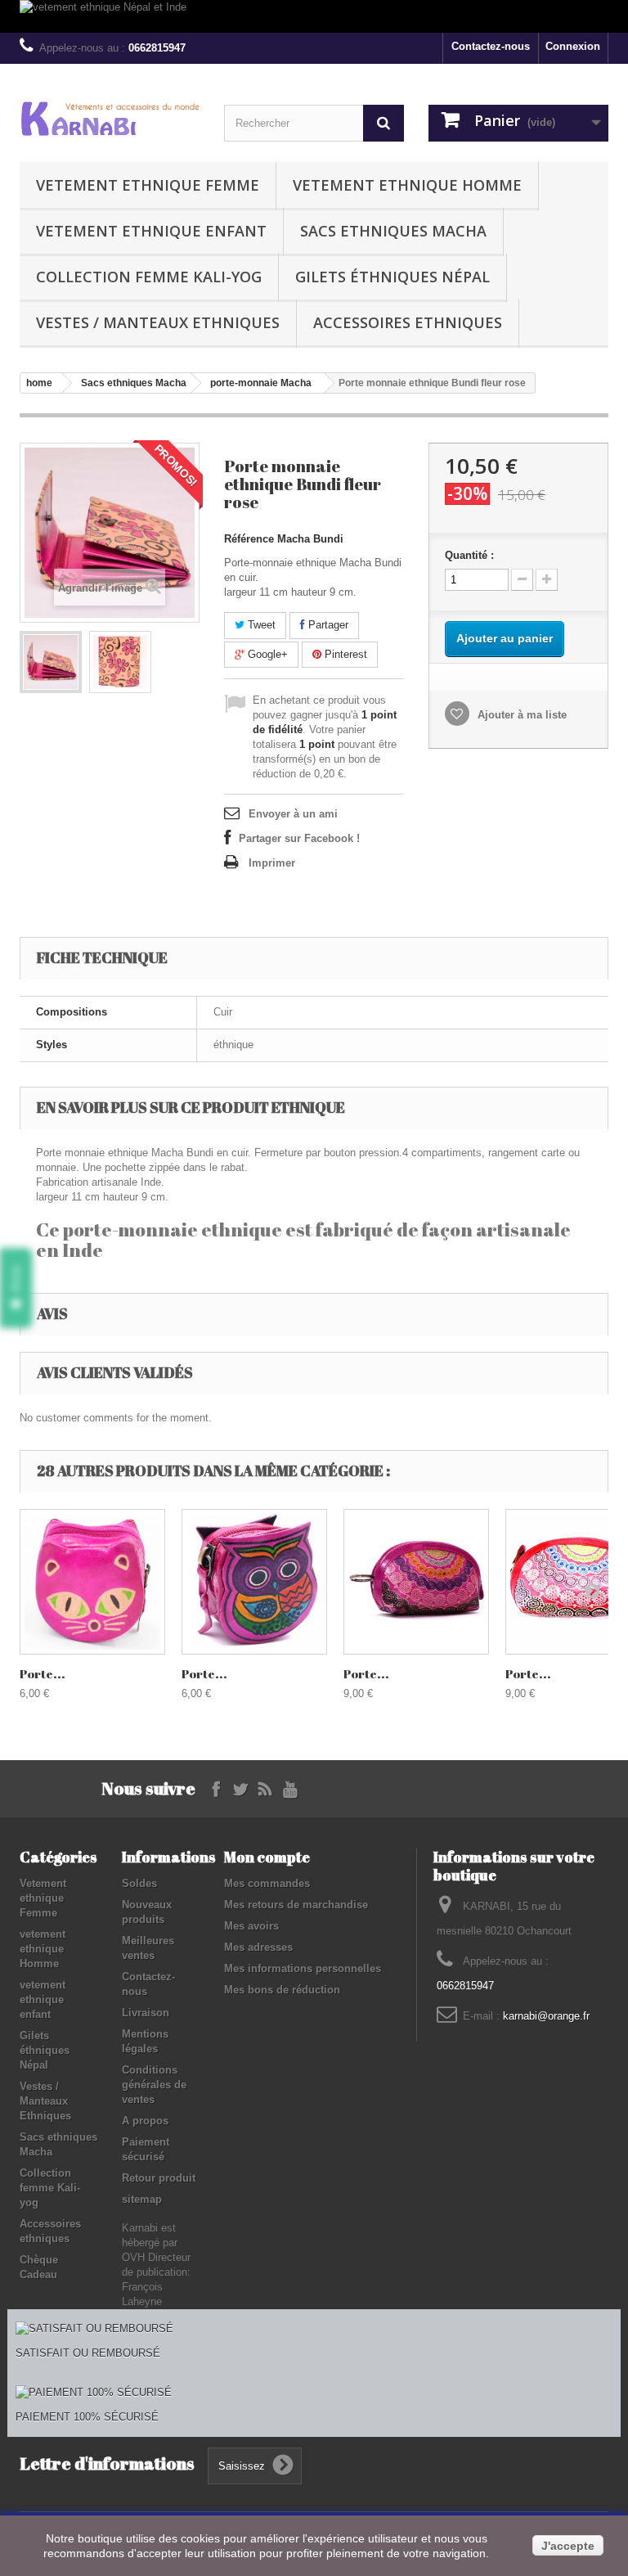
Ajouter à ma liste (520, 715)
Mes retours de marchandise (296, 1905)
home (39, 383)
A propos (145, 2121)
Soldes (139, 1883)
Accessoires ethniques (408, 322)
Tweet (260, 625)
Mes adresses (258, 1947)
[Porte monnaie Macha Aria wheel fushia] (416, 1582)
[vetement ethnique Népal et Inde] (314, 16)
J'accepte (568, 2546)
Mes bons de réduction (282, 1990)
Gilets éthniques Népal (392, 277)
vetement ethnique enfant (151, 231)
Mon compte (267, 1857)
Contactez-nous (491, 46)
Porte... (43, 1673)
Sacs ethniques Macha (393, 231)
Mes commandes (267, 1883)
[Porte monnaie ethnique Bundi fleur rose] (51, 662)
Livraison (146, 2013)
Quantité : (469, 555)
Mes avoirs (251, 1926)
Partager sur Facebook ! (299, 838)
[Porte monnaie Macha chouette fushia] (254, 1582)
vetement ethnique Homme (407, 185)
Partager (327, 625)
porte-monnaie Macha (261, 383)
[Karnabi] (110, 118)
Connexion (573, 46)
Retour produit (159, 2178)
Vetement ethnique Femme (148, 185)
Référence (249, 539)
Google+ (266, 654)
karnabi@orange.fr (546, 2016)
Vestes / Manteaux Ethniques (158, 322)
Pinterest (344, 654)
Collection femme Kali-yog (149, 277)
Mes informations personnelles (303, 1968)
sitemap (142, 2199)
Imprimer (272, 863)
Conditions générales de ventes (154, 2085)
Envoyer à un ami (293, 814)
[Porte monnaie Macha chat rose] (92, 1582)
